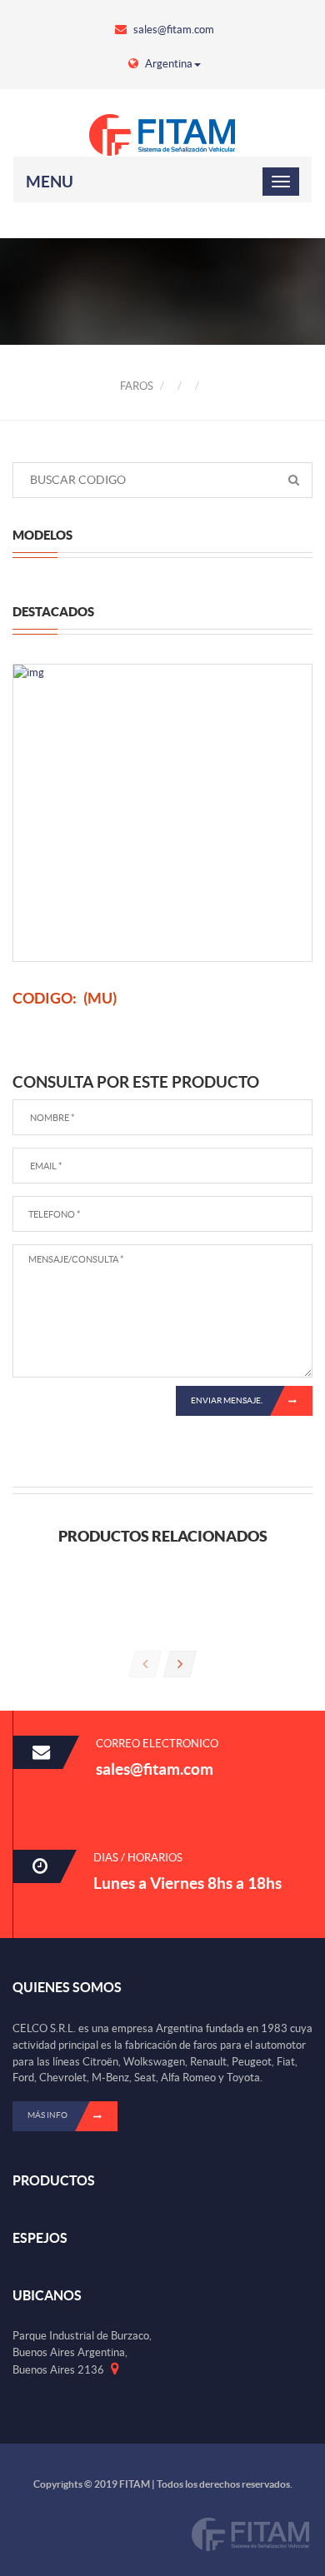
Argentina (167, 64)
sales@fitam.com (172, 30)
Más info (47, 2115)
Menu (50, 182)
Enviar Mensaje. (227, 1400)
